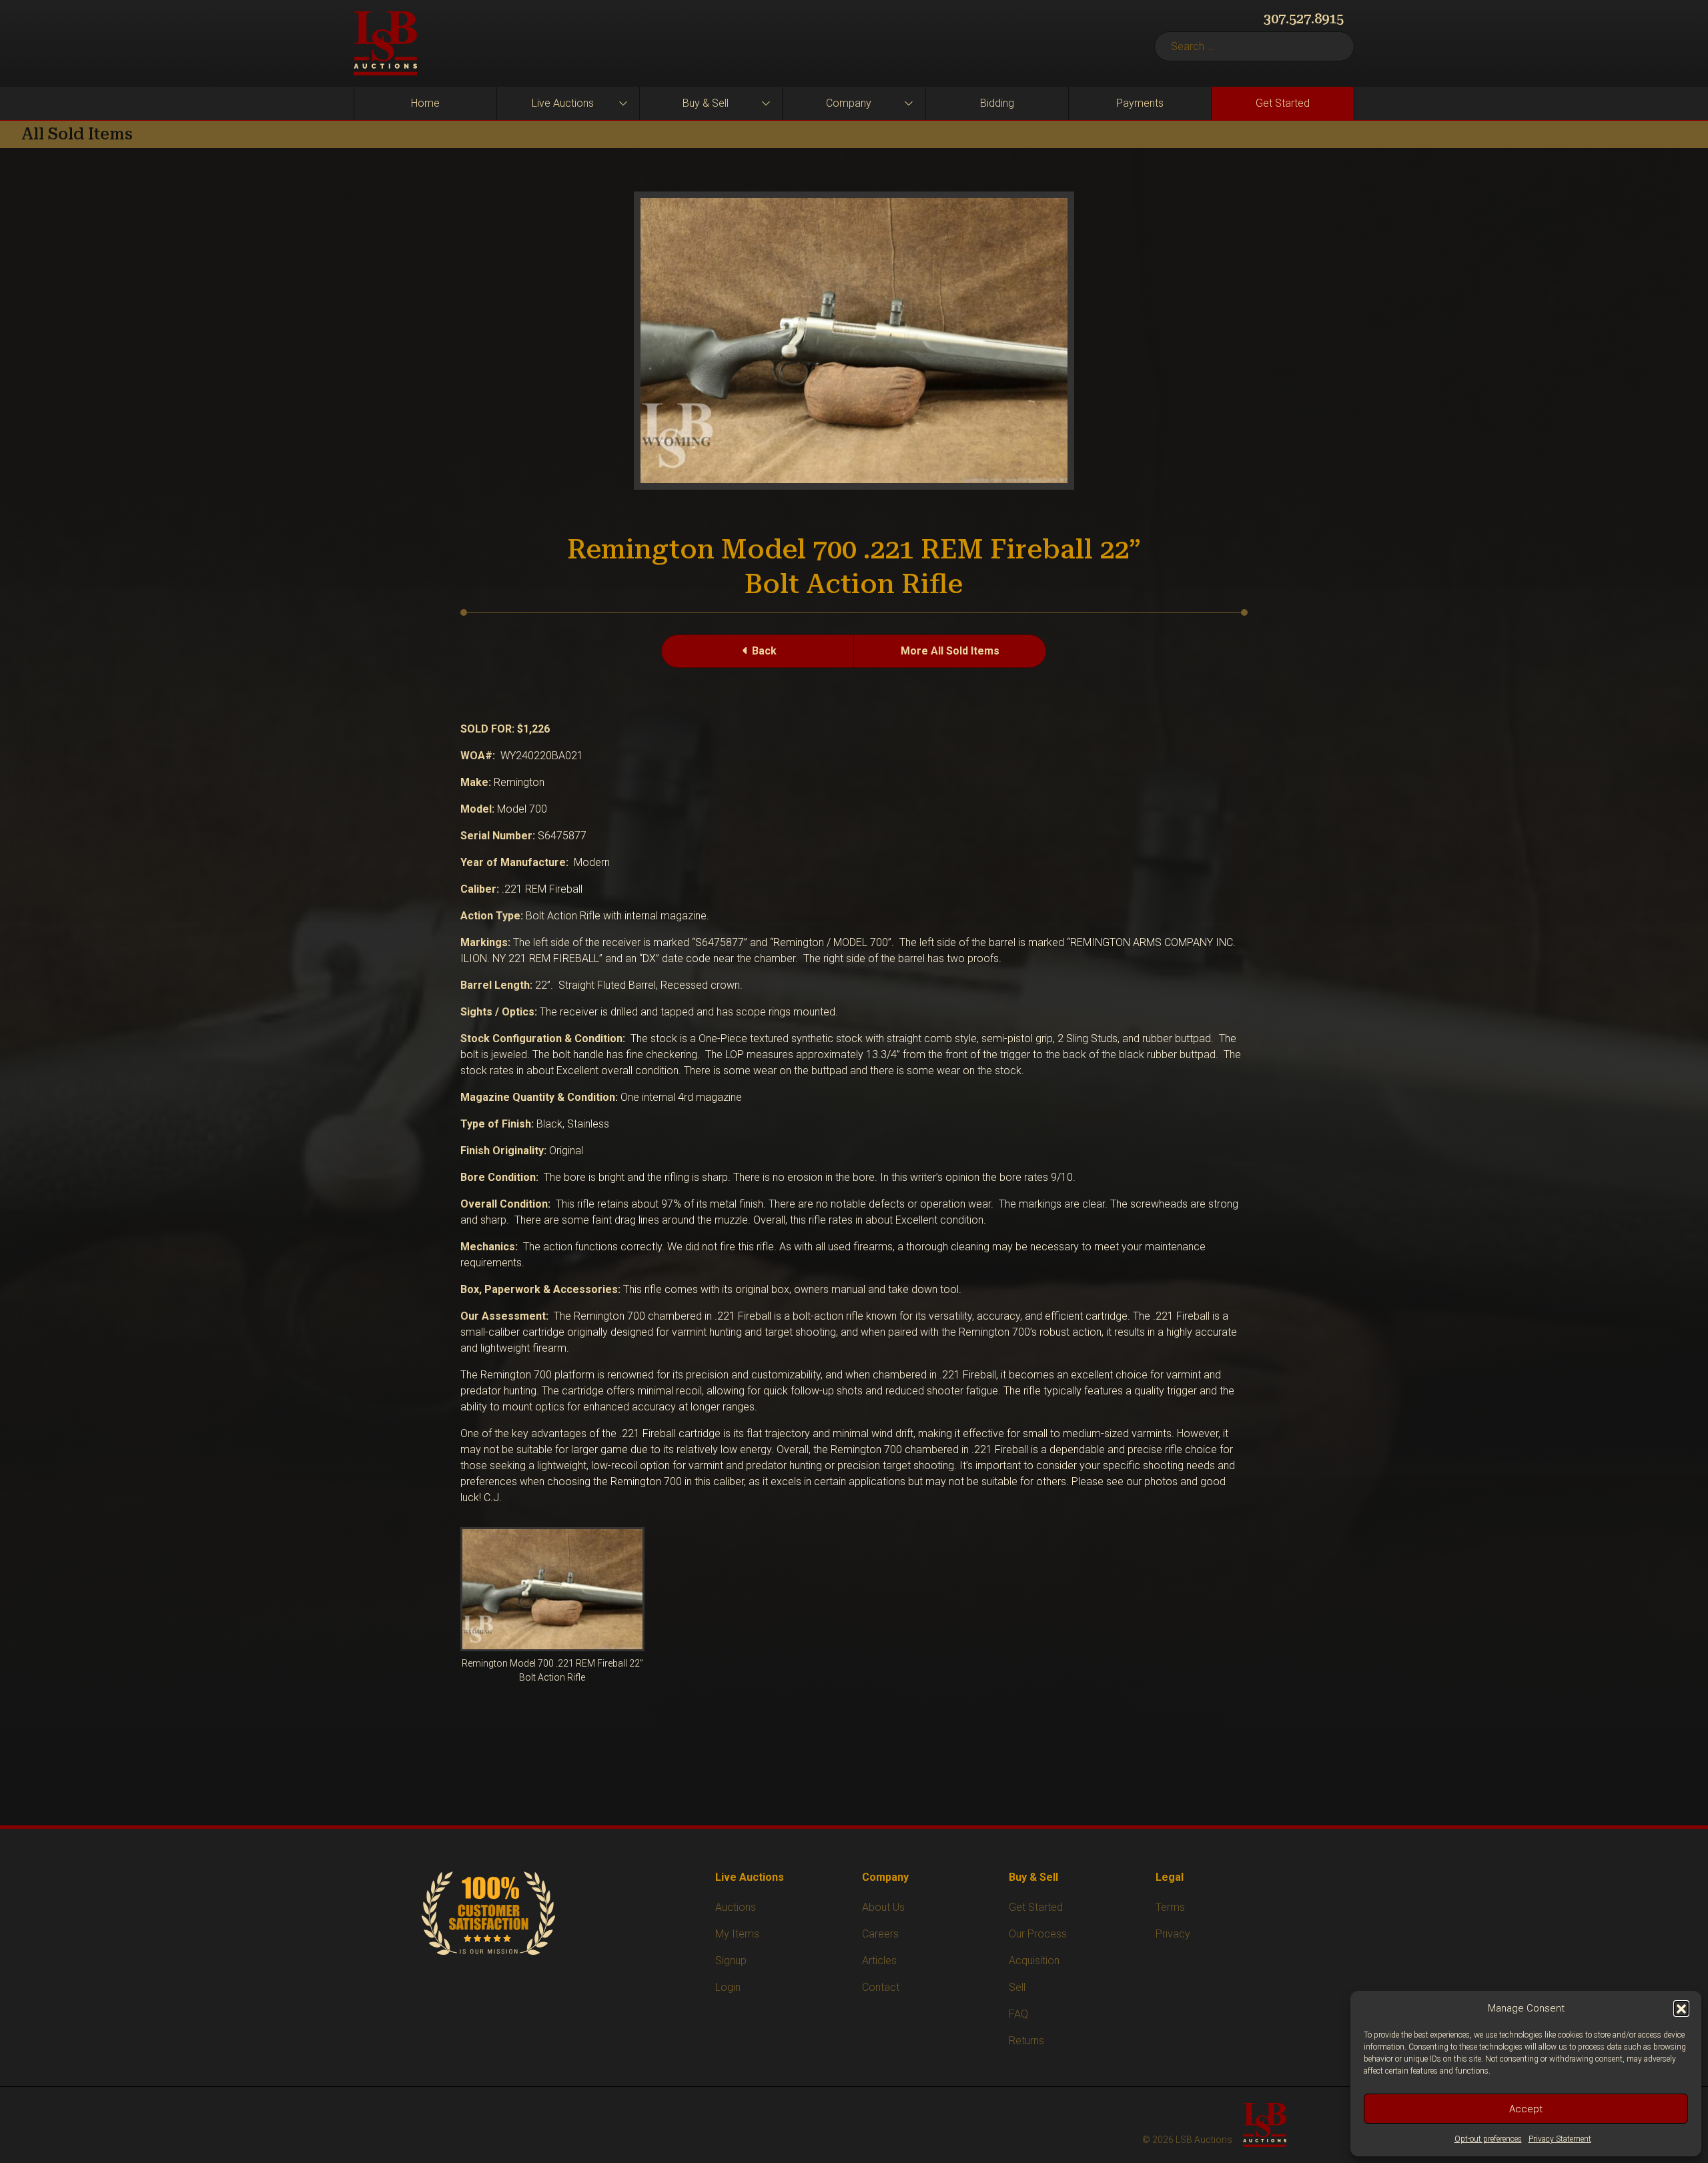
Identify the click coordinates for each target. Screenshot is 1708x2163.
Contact (881, 1987)
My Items (737, 1934)
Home (425, 103)
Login (728, 1987)
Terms (1170, 1907)
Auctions (736, 1907)
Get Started (1283, 103)
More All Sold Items (950, 651)
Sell (1017, 1987)
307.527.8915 (1304, 19)
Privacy (1173, 1934)
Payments (1140, 103)
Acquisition (1034, 1961)
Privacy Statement (1560, 2139)
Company (849, 103)
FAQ (1018, 2014)
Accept (1526, 2109)
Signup (731, 1961)
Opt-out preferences (1488, 2139)
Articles (879, 1961)
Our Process (1038, 1934)
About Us (883, 1907)
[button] (1681, 2008)
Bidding (997, 103)
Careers (880, 1934)
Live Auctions (563, 103)
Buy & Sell (706, 103)
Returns (1026, 2041)
